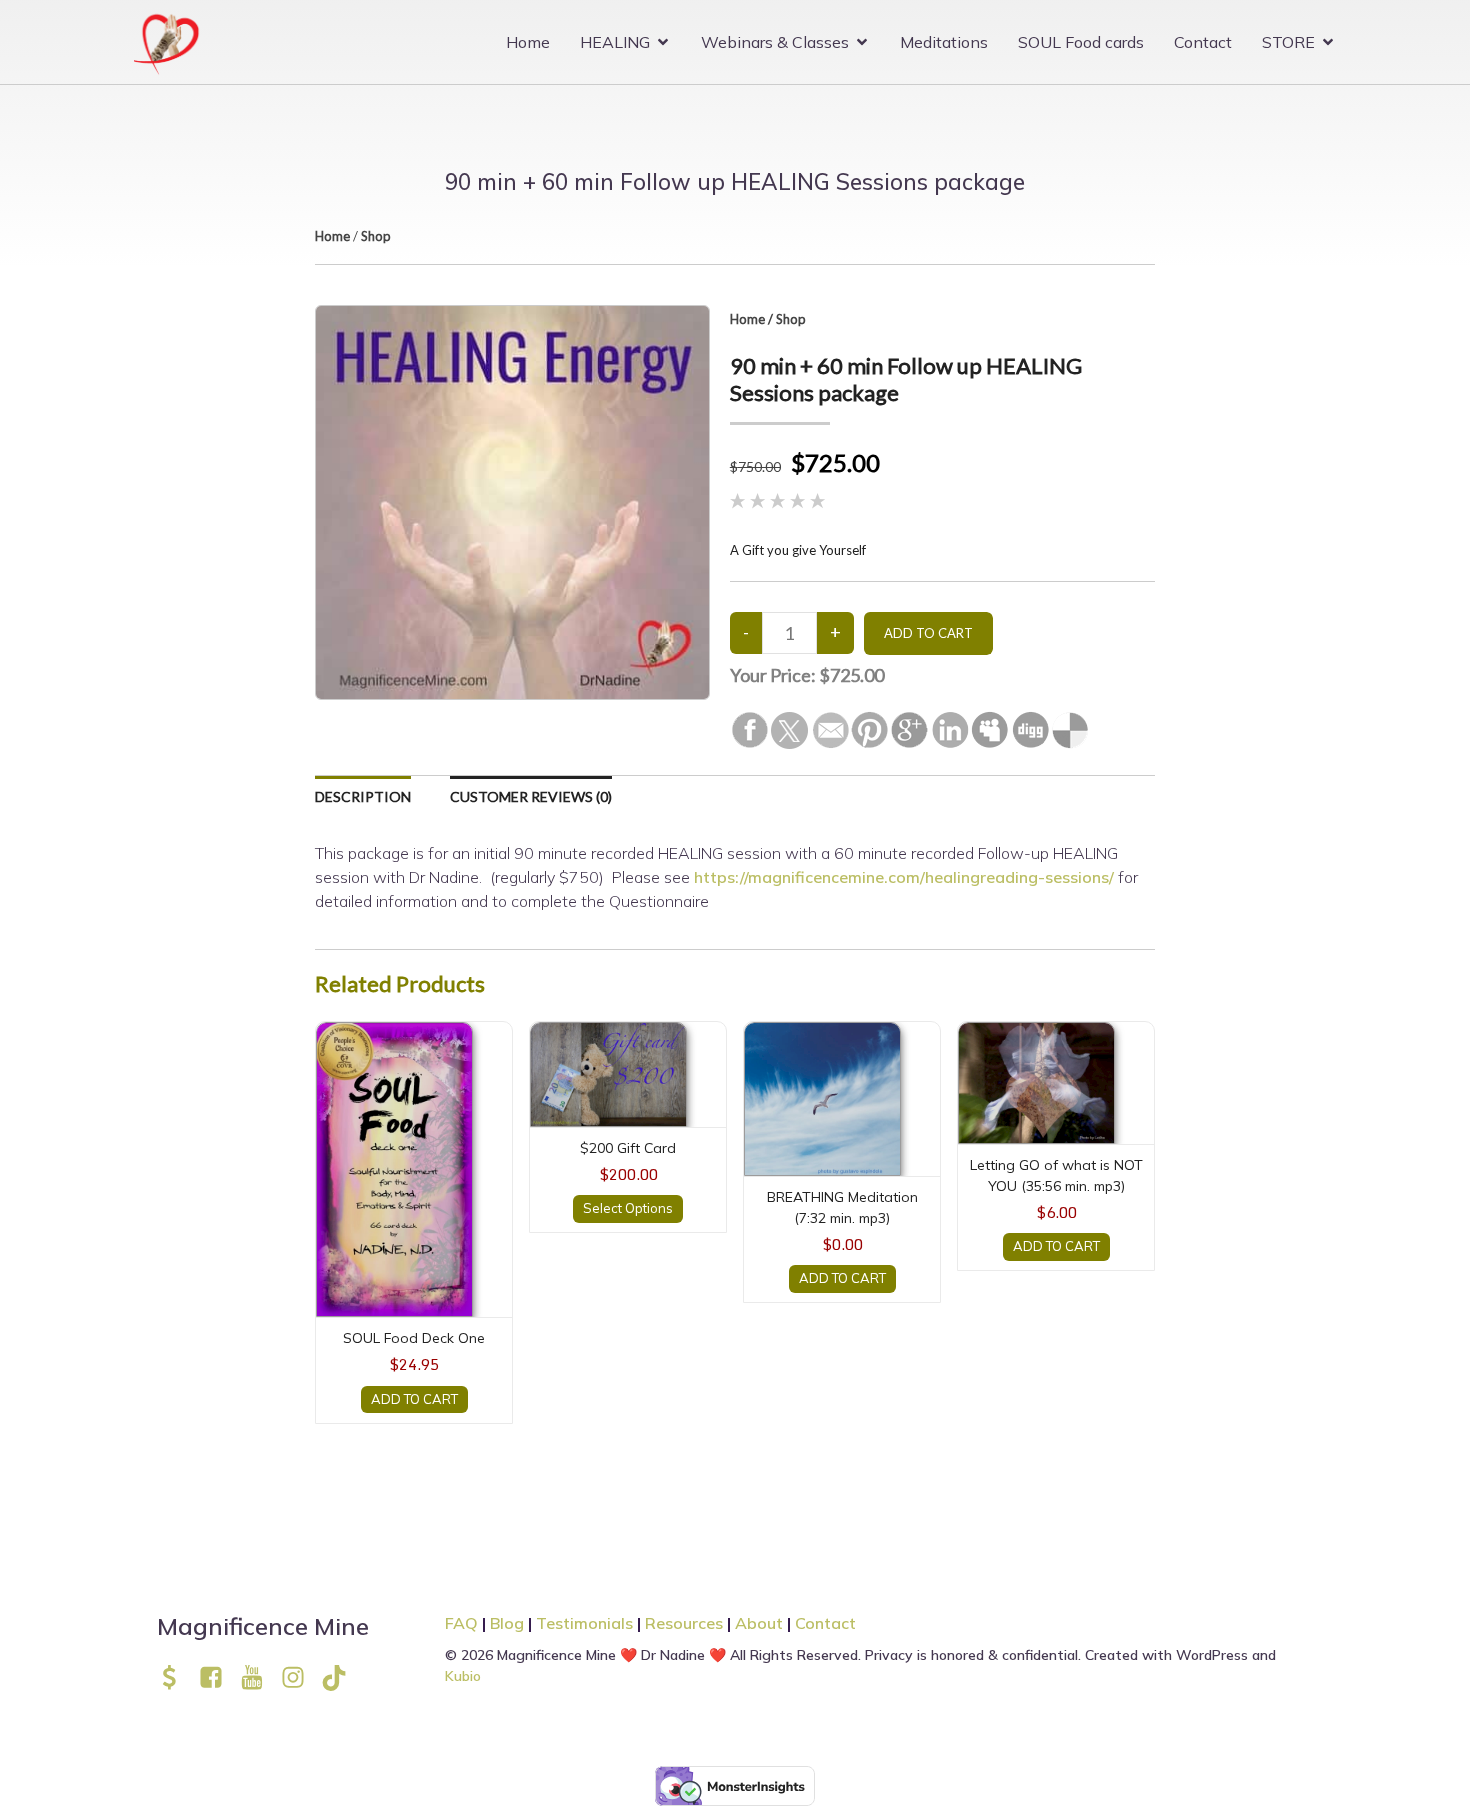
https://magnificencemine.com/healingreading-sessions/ (904, 877)
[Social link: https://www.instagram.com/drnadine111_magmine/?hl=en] (300, 1677)
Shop (376, 236)
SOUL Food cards (1081, 42)
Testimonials (584, 1623)
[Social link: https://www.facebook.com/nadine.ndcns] (218, 1677)
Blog (507, 1623)
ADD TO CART (414, 1399)
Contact (1203, 42)
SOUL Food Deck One (414, 1338)
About (761, 1623)
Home (528, 42)
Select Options (628, 1208)
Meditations (944, 42)
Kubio (463, 1676)
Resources (684, 1623)
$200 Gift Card (628, 1148)
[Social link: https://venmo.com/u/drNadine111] (177, 1677)
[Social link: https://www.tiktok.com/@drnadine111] (341, 1677)
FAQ (461, 1623)
